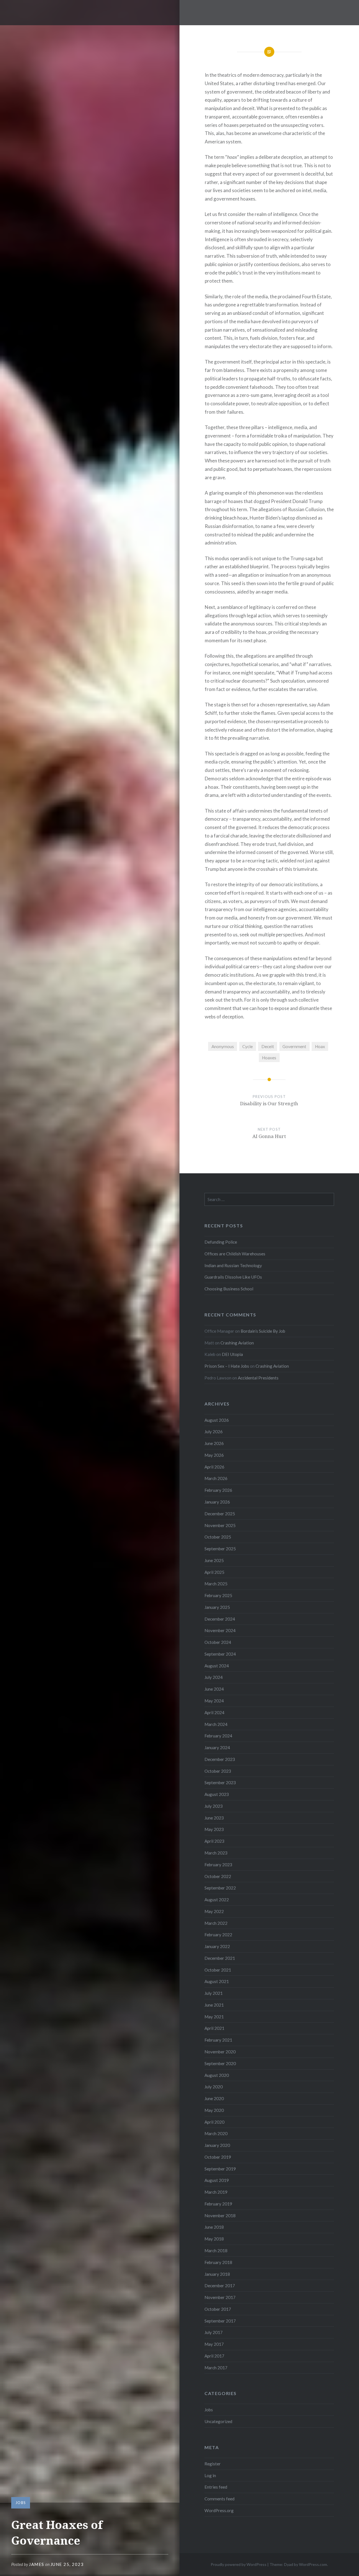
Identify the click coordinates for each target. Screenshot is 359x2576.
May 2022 (214, 1911)
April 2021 (214, 2028)
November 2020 (220, 2052)
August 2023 (217, 1794)
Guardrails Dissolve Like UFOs (233, 1277)
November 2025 (220, 1525)
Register (213, 2464)
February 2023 (218, 1865)
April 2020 (214, 2122)
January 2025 (217, 1607)
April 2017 (214, 2356)
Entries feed (216, 2487)
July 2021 (214, 1993)
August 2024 (217, 1666)
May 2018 (214, 2239)
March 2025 (216, 1584)
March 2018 (216, 2251)
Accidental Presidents (258, 1378)
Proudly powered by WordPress (239, 2564)
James (37, 2564)
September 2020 (220, 2063)
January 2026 (217, 1502)
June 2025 (214, 1560)
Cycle (248, 1046)
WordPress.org (219, 2510)
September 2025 (220, 1549)
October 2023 (218, 1771)
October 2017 (218, 2309)
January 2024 (217, 1747)
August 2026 (217, 1420)
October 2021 (218, 1970)
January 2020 (217, 2145)
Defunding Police (221, 1242)
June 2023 (214, 1818)
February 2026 (218, 1490)
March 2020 (216, 2133)
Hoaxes (269, 1058)
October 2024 (218, 1642)
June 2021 (214, 2005)
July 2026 (214, 1432)
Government (294, 1046)
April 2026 (214, 1467)
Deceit (268, 1046)
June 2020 (214, 2098)
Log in (210, 2475)
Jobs (21, 2503)
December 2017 (220, 2286)
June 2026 (214, 1443)
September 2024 (220, 1654)
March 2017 (216, 2368)
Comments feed (219, 2499)
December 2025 (220, 1514)
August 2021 (217, 1981)
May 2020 (214, 2110)
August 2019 (217, 2180)
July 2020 (214, 2087)
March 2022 (216, 1923)
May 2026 (214, 1455)
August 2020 (217, 2075)
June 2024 (214, 1689)
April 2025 (214, 1572)
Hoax (320, 1046)
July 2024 (214, 1677)
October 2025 (218, 1537)
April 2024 (214, 1712)
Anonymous (223, 1046)
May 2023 (214, 1829)
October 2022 (218, 1876)
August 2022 (217, 1900)
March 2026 (216, 1478)
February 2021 (218, 2040)
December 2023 (220, 1759)
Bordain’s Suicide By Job (263, 1331)
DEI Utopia (232, 1354)
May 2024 (214, 1701)
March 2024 (216, 1724)
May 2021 (214, 2017)
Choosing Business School (229, 1289)
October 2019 (218, 2157)
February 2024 (218, 1736)
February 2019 (218, 2204)
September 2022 (220, 1888)
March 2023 (216, 1853)
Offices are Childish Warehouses (235, 1254)
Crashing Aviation (237, 1343)
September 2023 (220, 1783)
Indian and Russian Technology (233, 1265)
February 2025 (218, 1595)
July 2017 (214, 2332)
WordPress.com (313, 2564)
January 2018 (217, 2274)
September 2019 (220, 2169)
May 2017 (214, 2344)
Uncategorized (218, 2421)
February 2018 (218, 2262)
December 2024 (220, 1619)
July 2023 (214, 1806)
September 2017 (220, 2321)
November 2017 (220, 2297)
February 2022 (218, 1935)
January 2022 (217, 1946)
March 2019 (216, 2192)
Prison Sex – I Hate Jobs (227, 1366)
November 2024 (220, 1630)
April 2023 (214, 1841)
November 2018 (220, 2216)
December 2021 (220, 1958)
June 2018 (214, 2227)
